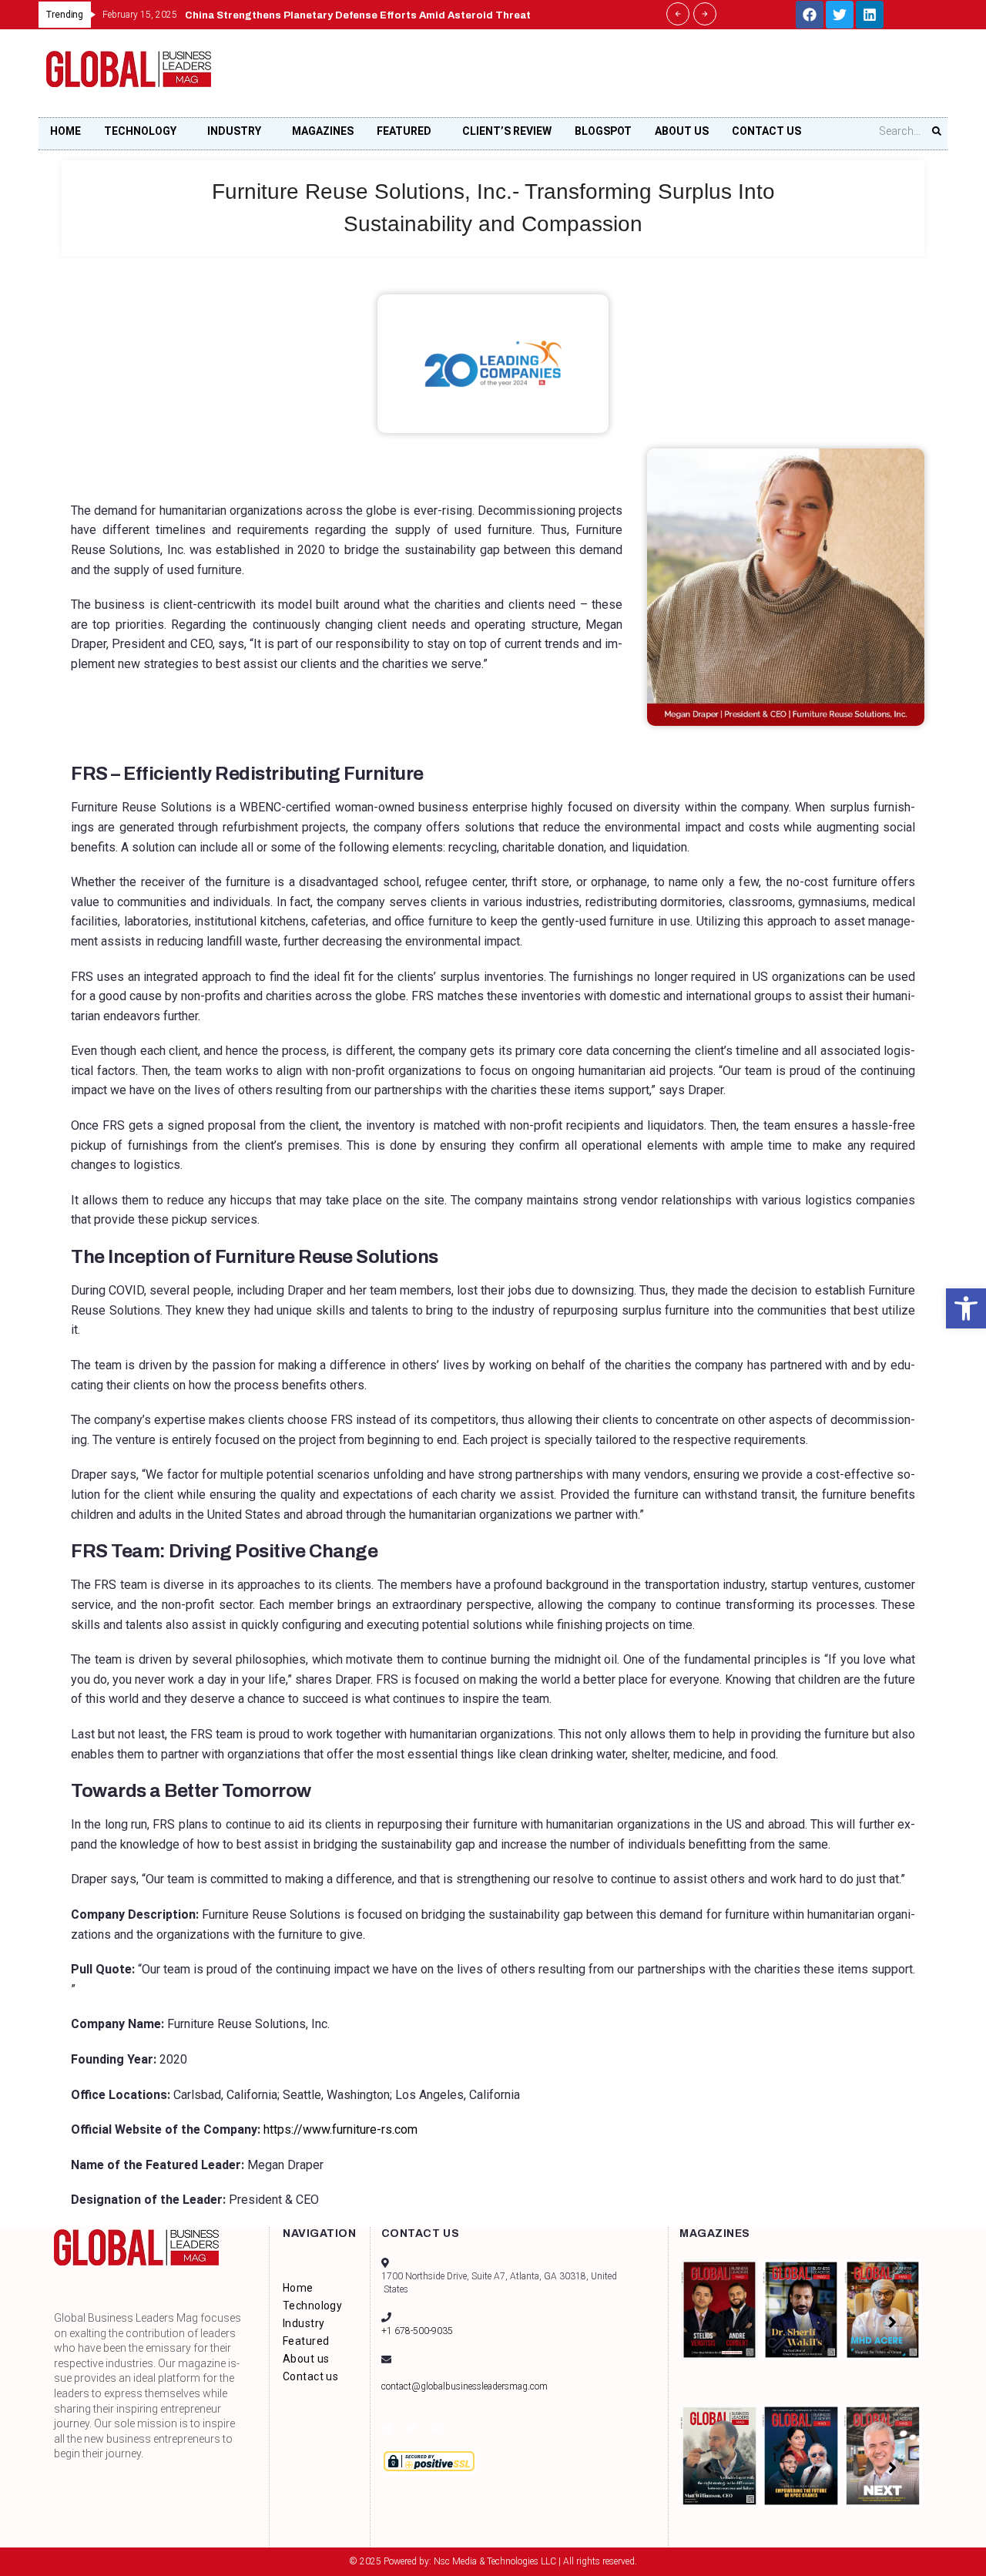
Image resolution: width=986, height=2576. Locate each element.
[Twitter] (840, 15)
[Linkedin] (870, 15)
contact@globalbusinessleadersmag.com (464, 2386)
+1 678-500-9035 (417, 2331)
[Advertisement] (659, 78)
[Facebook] (810, 15)
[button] (966, 1308)
